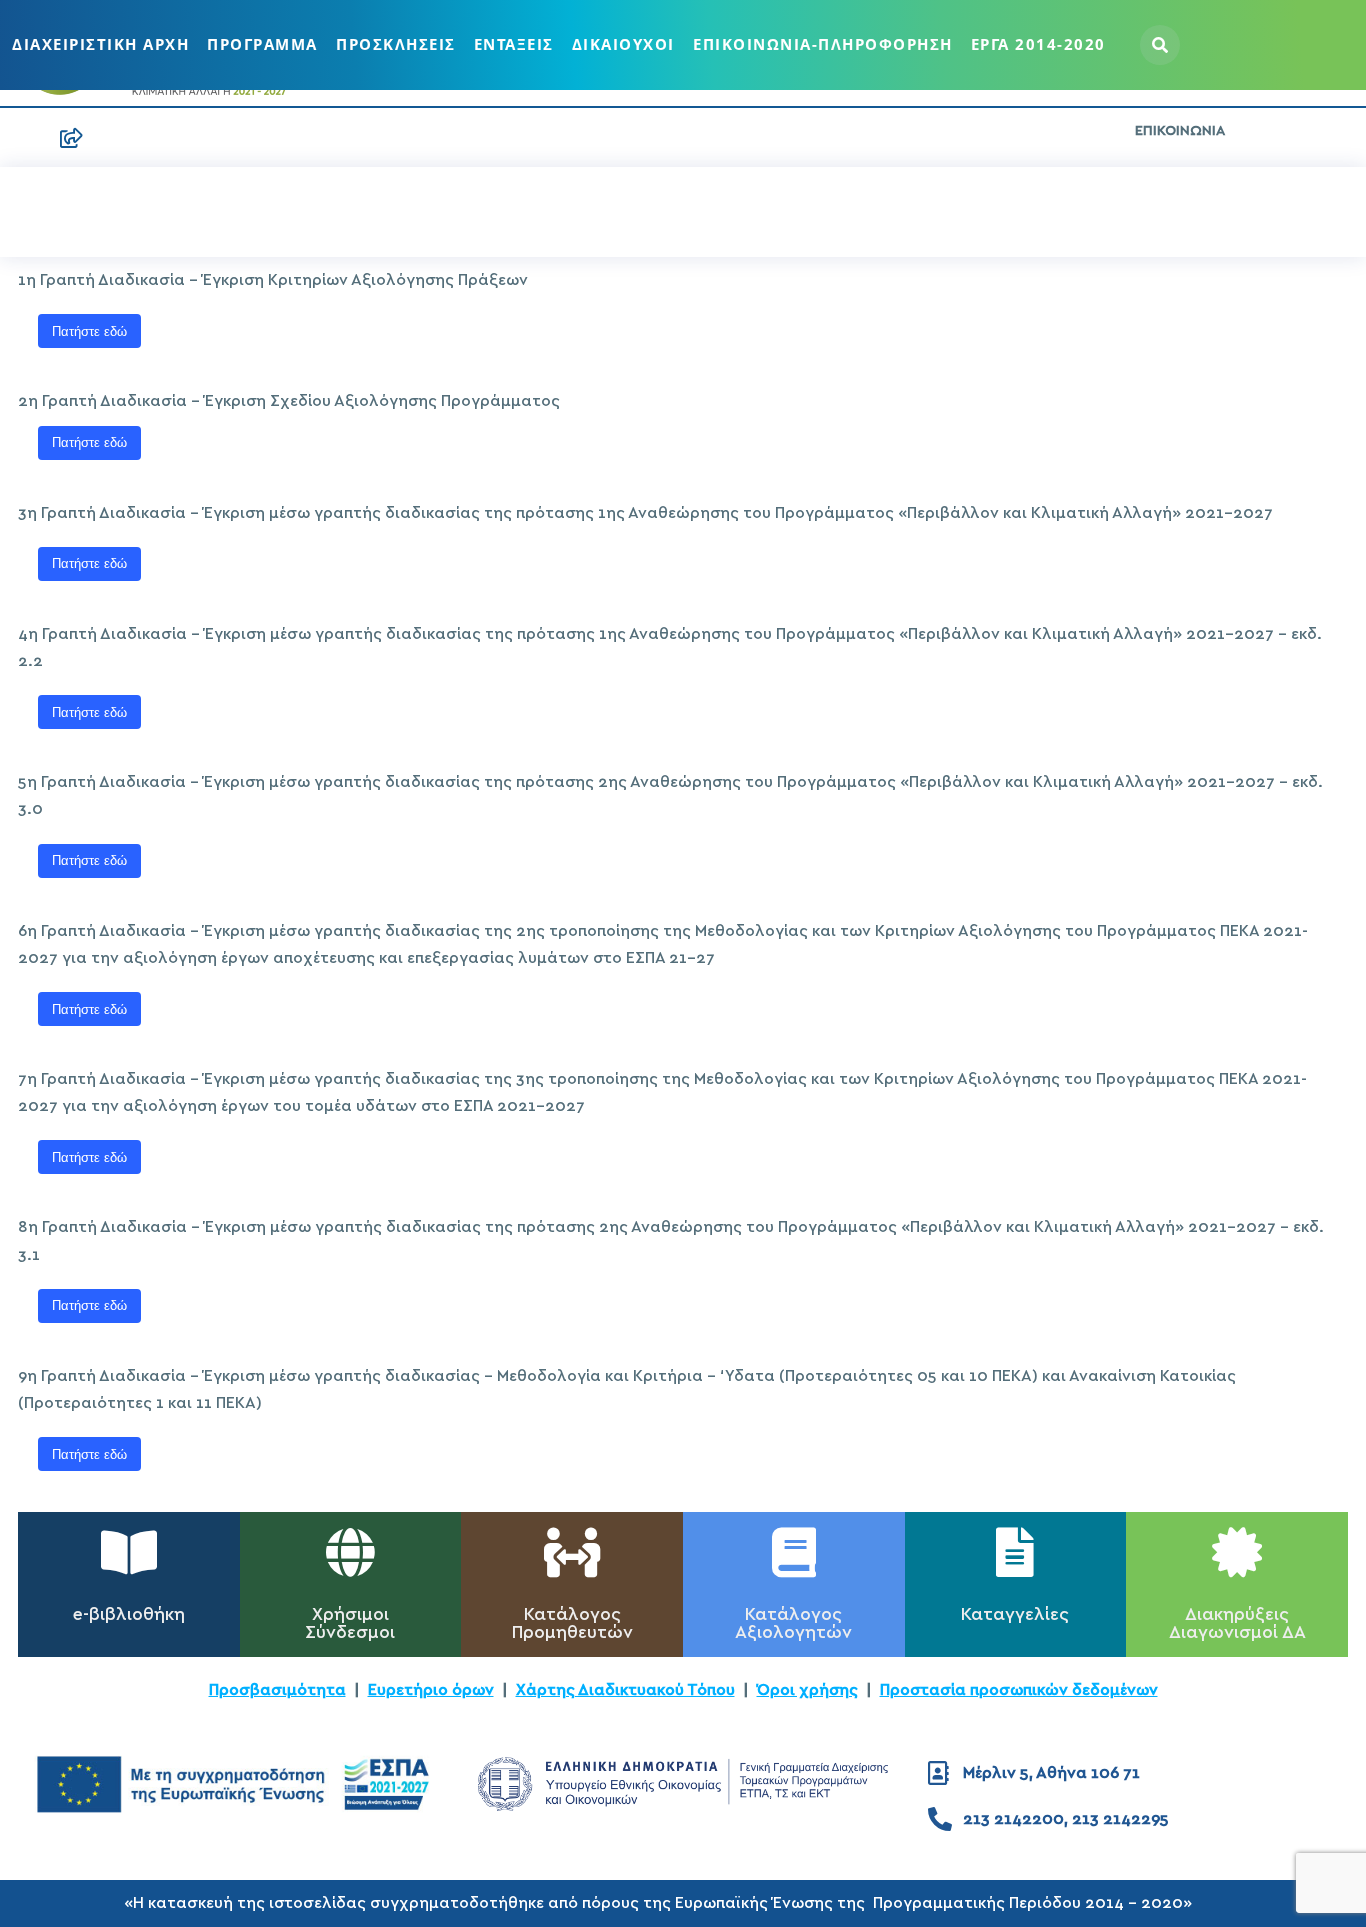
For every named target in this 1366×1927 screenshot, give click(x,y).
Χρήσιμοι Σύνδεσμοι (350, 1624)
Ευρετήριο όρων (431, 1690)
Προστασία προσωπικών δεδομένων (1019, 1690)
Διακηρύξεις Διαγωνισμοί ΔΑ (1237, 1624)
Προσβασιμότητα (277, 1690)
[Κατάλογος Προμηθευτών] (572, 1552)
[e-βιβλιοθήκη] (129, 1552)
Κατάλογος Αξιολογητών (793, 1624)
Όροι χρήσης (807, 1690)
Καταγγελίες (1015, 1615)
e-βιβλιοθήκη (129, 1615)
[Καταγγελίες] (1015, 1552)
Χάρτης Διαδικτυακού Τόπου (625, 1690)
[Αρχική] (28, 138)
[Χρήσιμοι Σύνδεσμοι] (350, 1552)
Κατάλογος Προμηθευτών (572, 1624)
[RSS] (72, 138)
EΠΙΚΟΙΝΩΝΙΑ (1180, 131)
